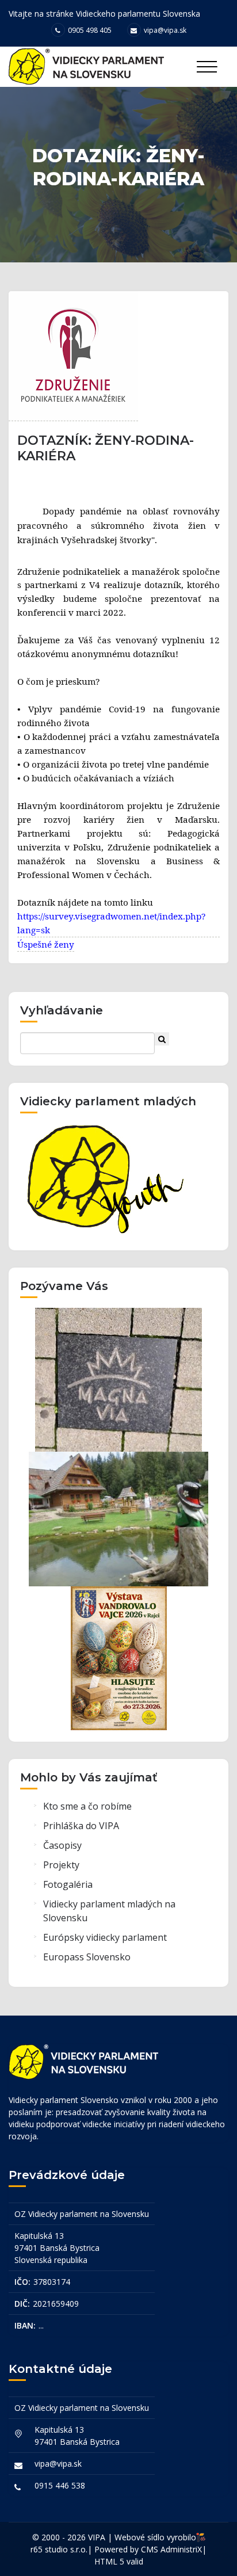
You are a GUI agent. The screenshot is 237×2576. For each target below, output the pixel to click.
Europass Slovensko (87, 1957)
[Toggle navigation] (207, 67)
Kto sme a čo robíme (87, 1806)
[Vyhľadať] (162, 1039)
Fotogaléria (68, 1884)
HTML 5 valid (119, 2561)
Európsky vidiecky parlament (105, 1937)
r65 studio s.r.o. (59, 2549)
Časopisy (62, 1845)
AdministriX (181, 2549)
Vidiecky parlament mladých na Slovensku (109, 1911)
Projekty (61, 1865)
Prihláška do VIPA (81, 1826)
